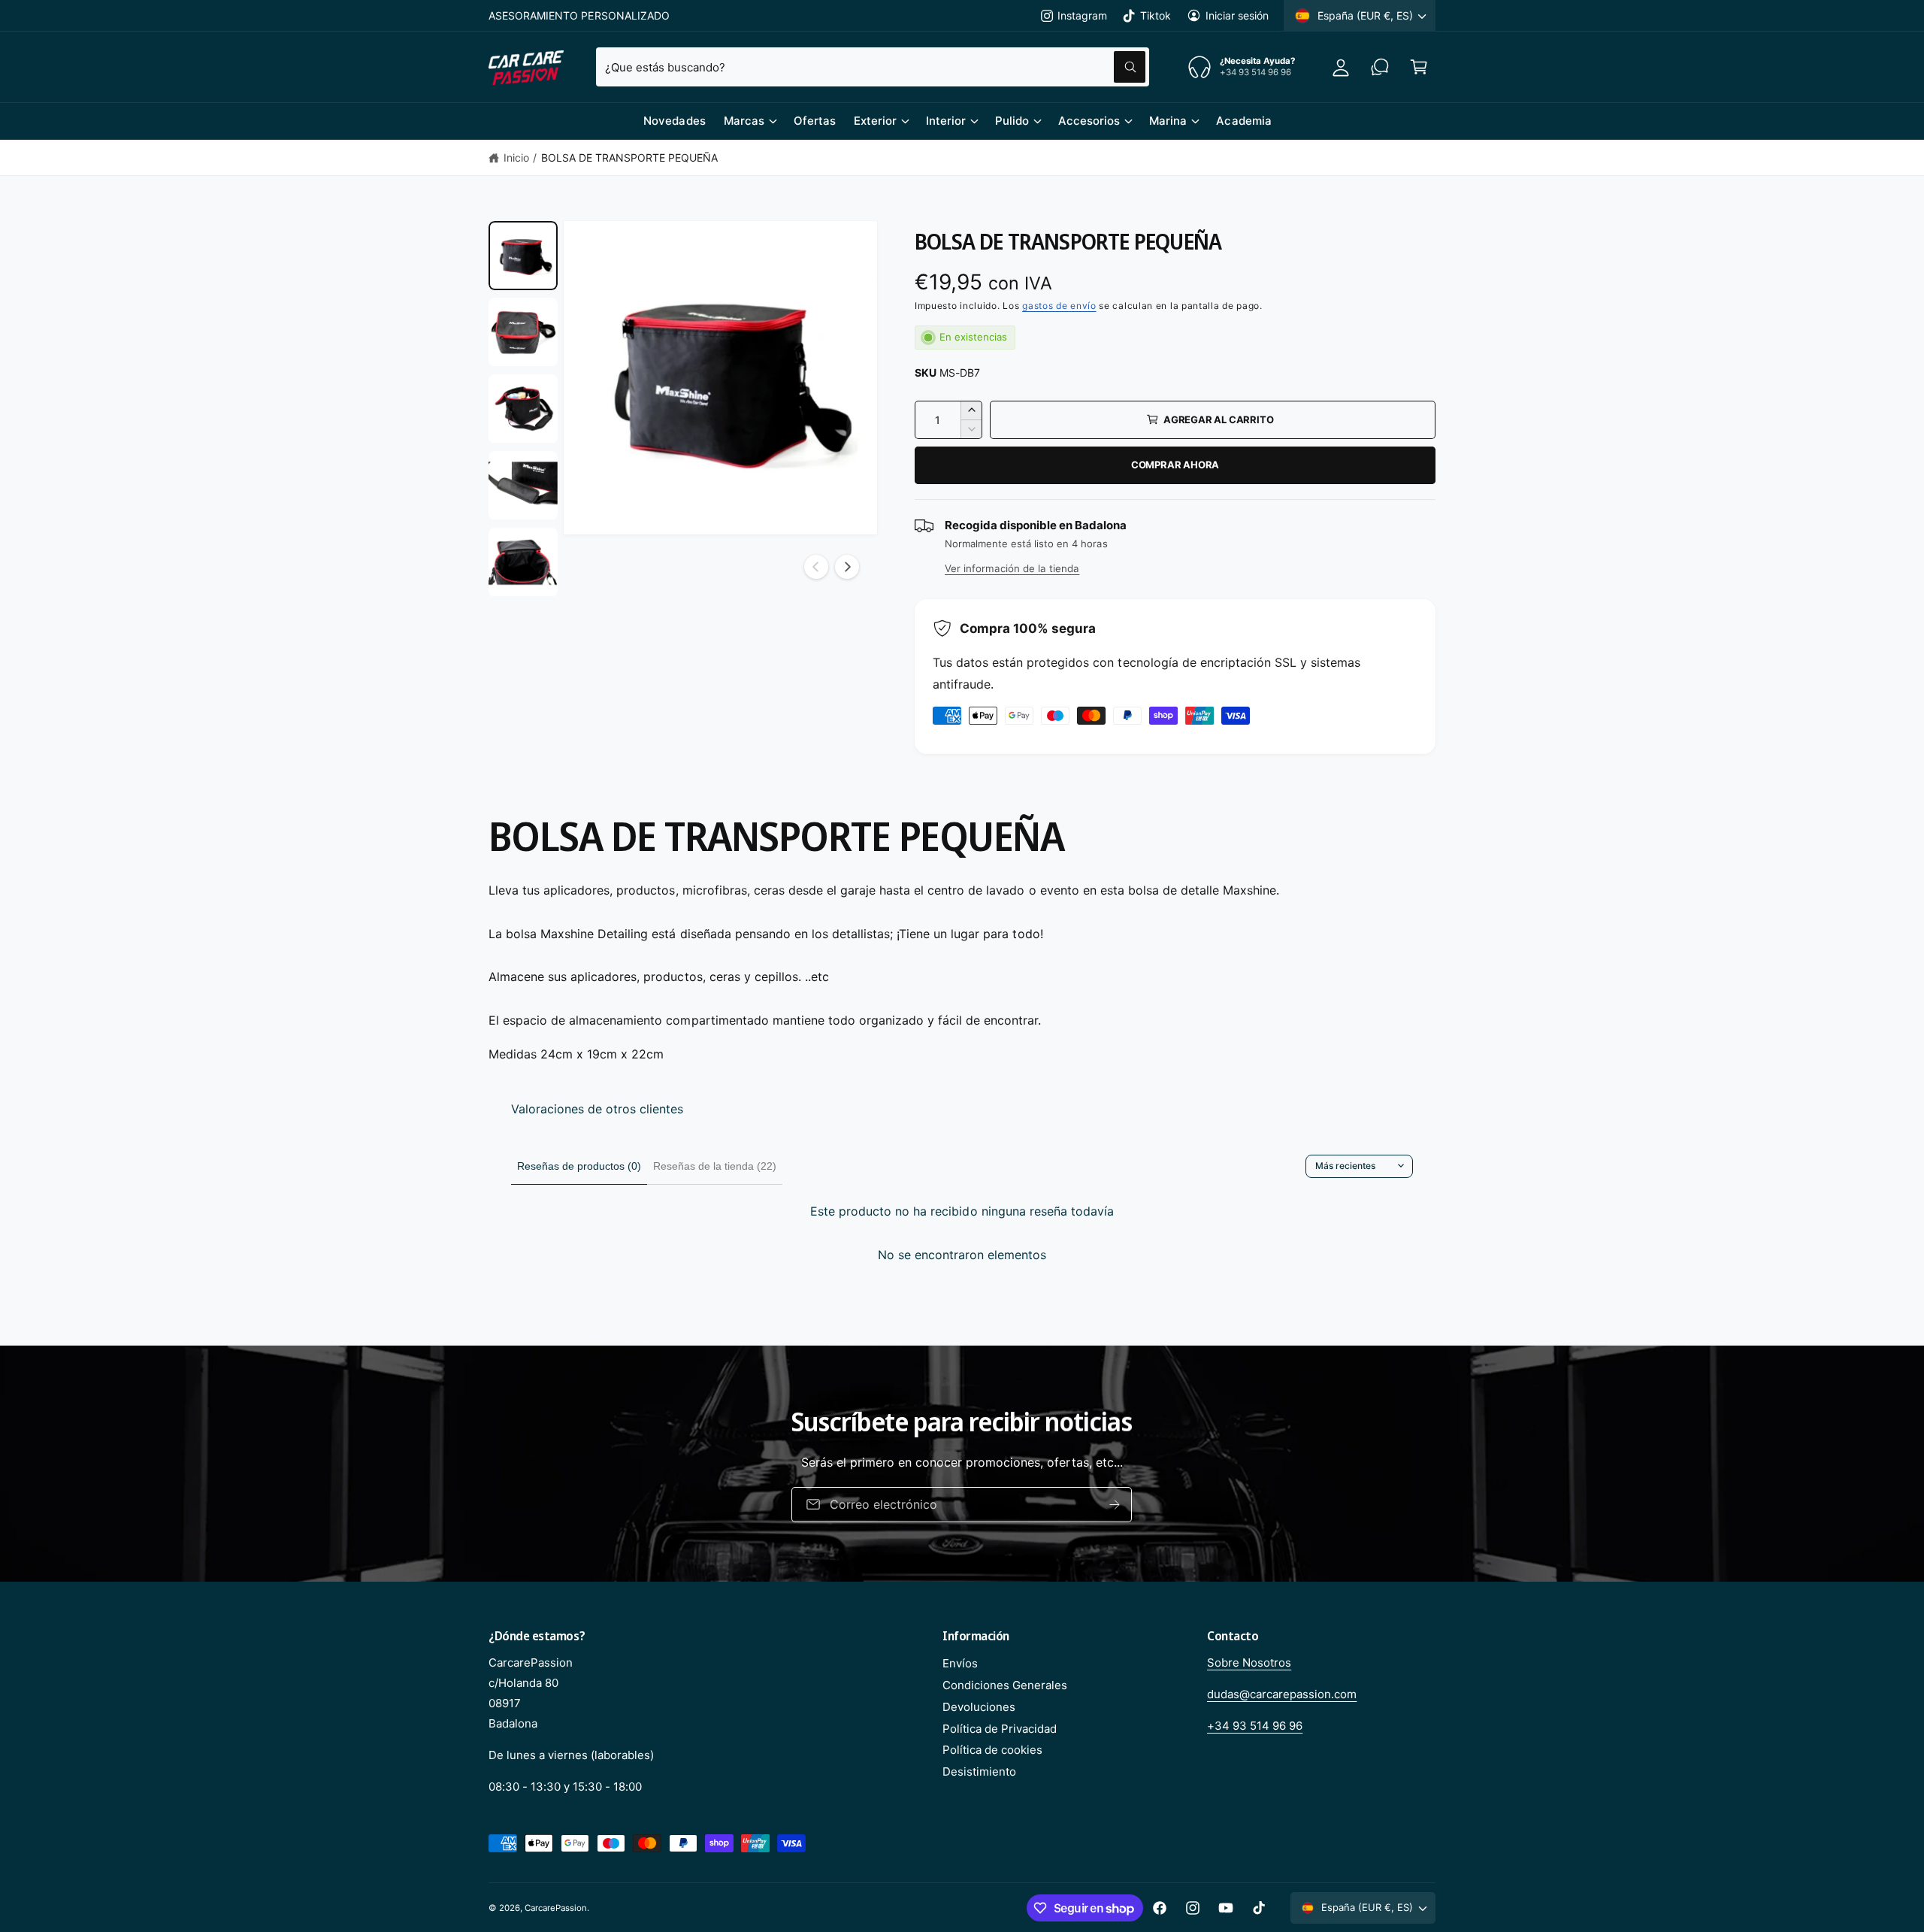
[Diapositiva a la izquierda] (816, 567)
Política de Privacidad (1000, 1729)
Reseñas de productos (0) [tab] (579, 1166)
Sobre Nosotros (1249, 1662)
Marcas (744, 121)
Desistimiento (979, 1772)
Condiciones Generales (1005, 1685)
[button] (1419, 67)
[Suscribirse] (1134, 1504)
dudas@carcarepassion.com (1282, 1694)
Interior (946, 121)
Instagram (1082, 15)
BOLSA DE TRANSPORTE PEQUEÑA (629, 157)
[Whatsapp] (1380, 67)
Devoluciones (979, 1707)
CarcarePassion (556, 1908)
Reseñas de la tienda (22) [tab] (715, 1166)
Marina (1168, 121)
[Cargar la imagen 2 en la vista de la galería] (523, 332)
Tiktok (1155, 15)
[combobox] (873, 67)
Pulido (1012, 121)
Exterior (875, 121)
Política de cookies (992, 1750)
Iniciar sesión (1237, 15)
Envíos (960, 1663)
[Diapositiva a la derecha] (847, 567)
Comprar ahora (1175, 465)
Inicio (516, 157)
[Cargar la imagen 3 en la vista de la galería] (523, 409)
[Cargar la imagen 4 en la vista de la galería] (523, 486)
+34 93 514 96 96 (1255, 1726)
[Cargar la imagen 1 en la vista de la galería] (523, 256)
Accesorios (1089, 121)
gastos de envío (1059, 306)
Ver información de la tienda (1012, 568)
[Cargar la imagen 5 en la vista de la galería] (523, 562)
